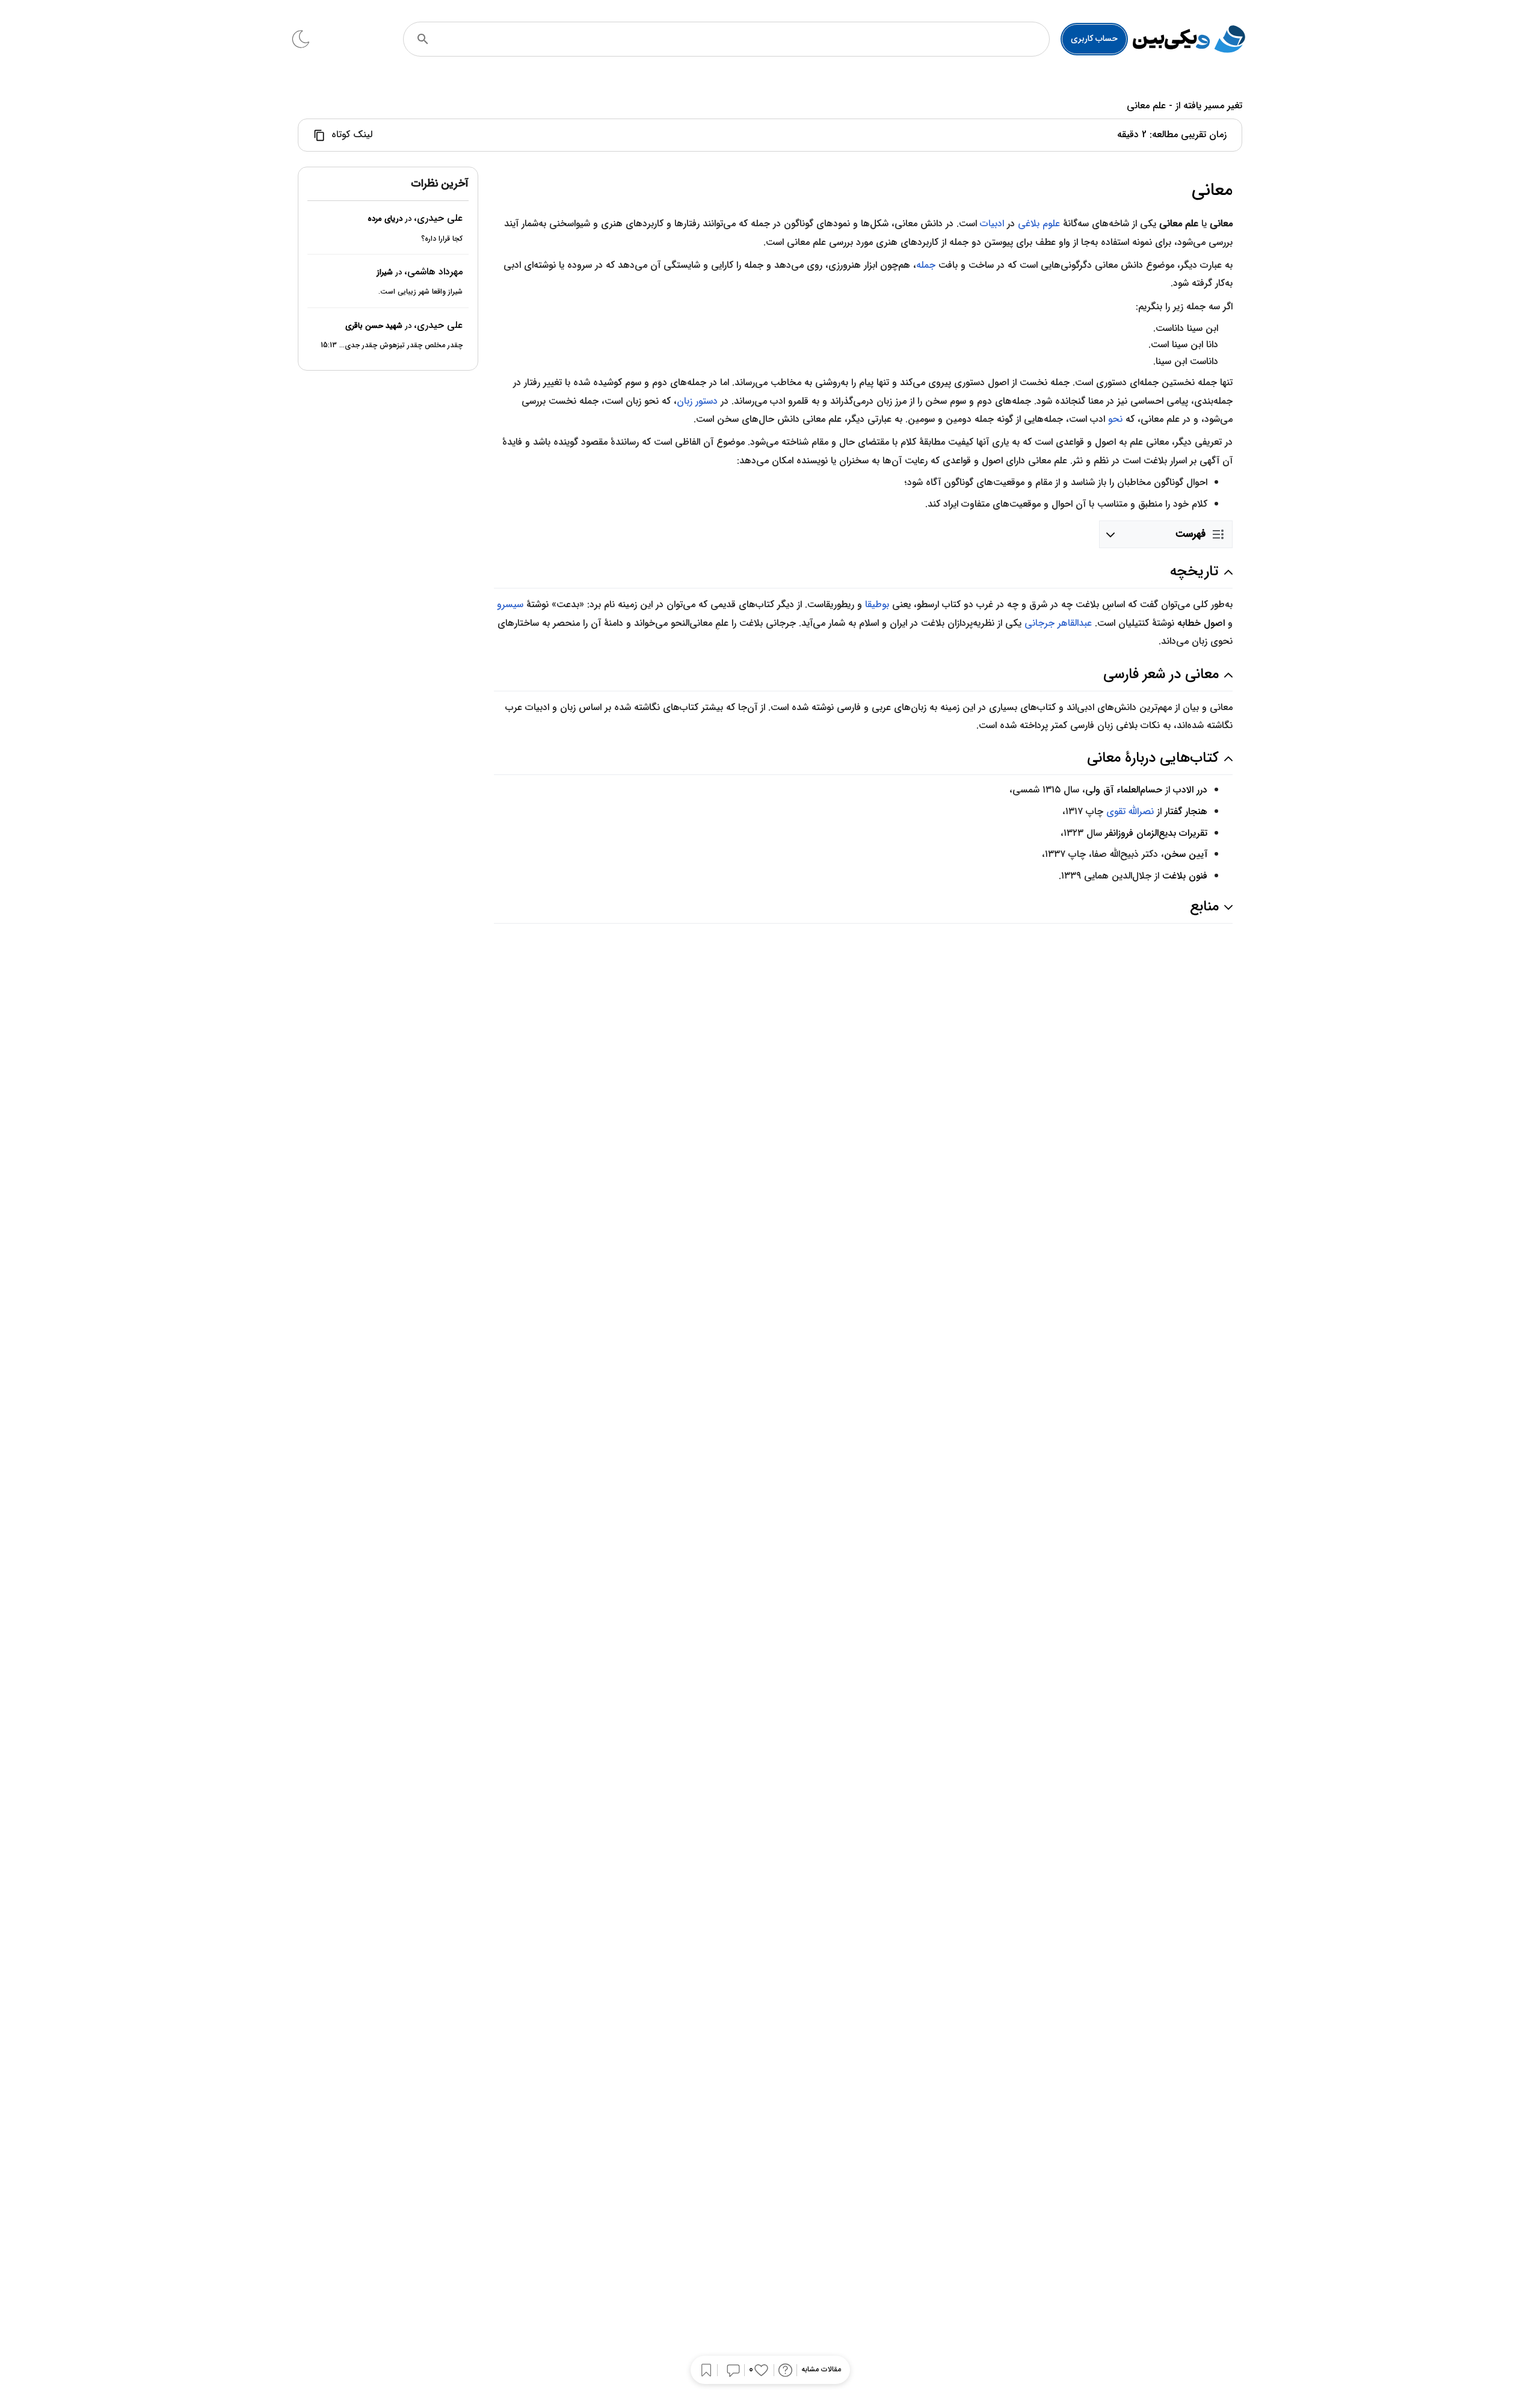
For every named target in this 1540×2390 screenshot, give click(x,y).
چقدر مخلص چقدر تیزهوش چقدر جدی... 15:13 (392, 345)
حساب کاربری (1094, 39)
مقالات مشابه (821, 2370)
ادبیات (992, 224)
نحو (1115, 419)
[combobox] (743, 39)
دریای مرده (385, 219)
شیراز (385, 272)
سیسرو (510, 604)
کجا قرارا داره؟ (442, 238)
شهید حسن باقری (374, 326)
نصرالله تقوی (1130, 811)
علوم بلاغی (1039, 224)
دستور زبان (697, 401)
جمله (926, 265)
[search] (423, 39)
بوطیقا (877, 604)
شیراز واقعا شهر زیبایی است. (420, 292)
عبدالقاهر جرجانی (1058, 623)
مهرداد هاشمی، (433, 272)
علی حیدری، (438, 218)
